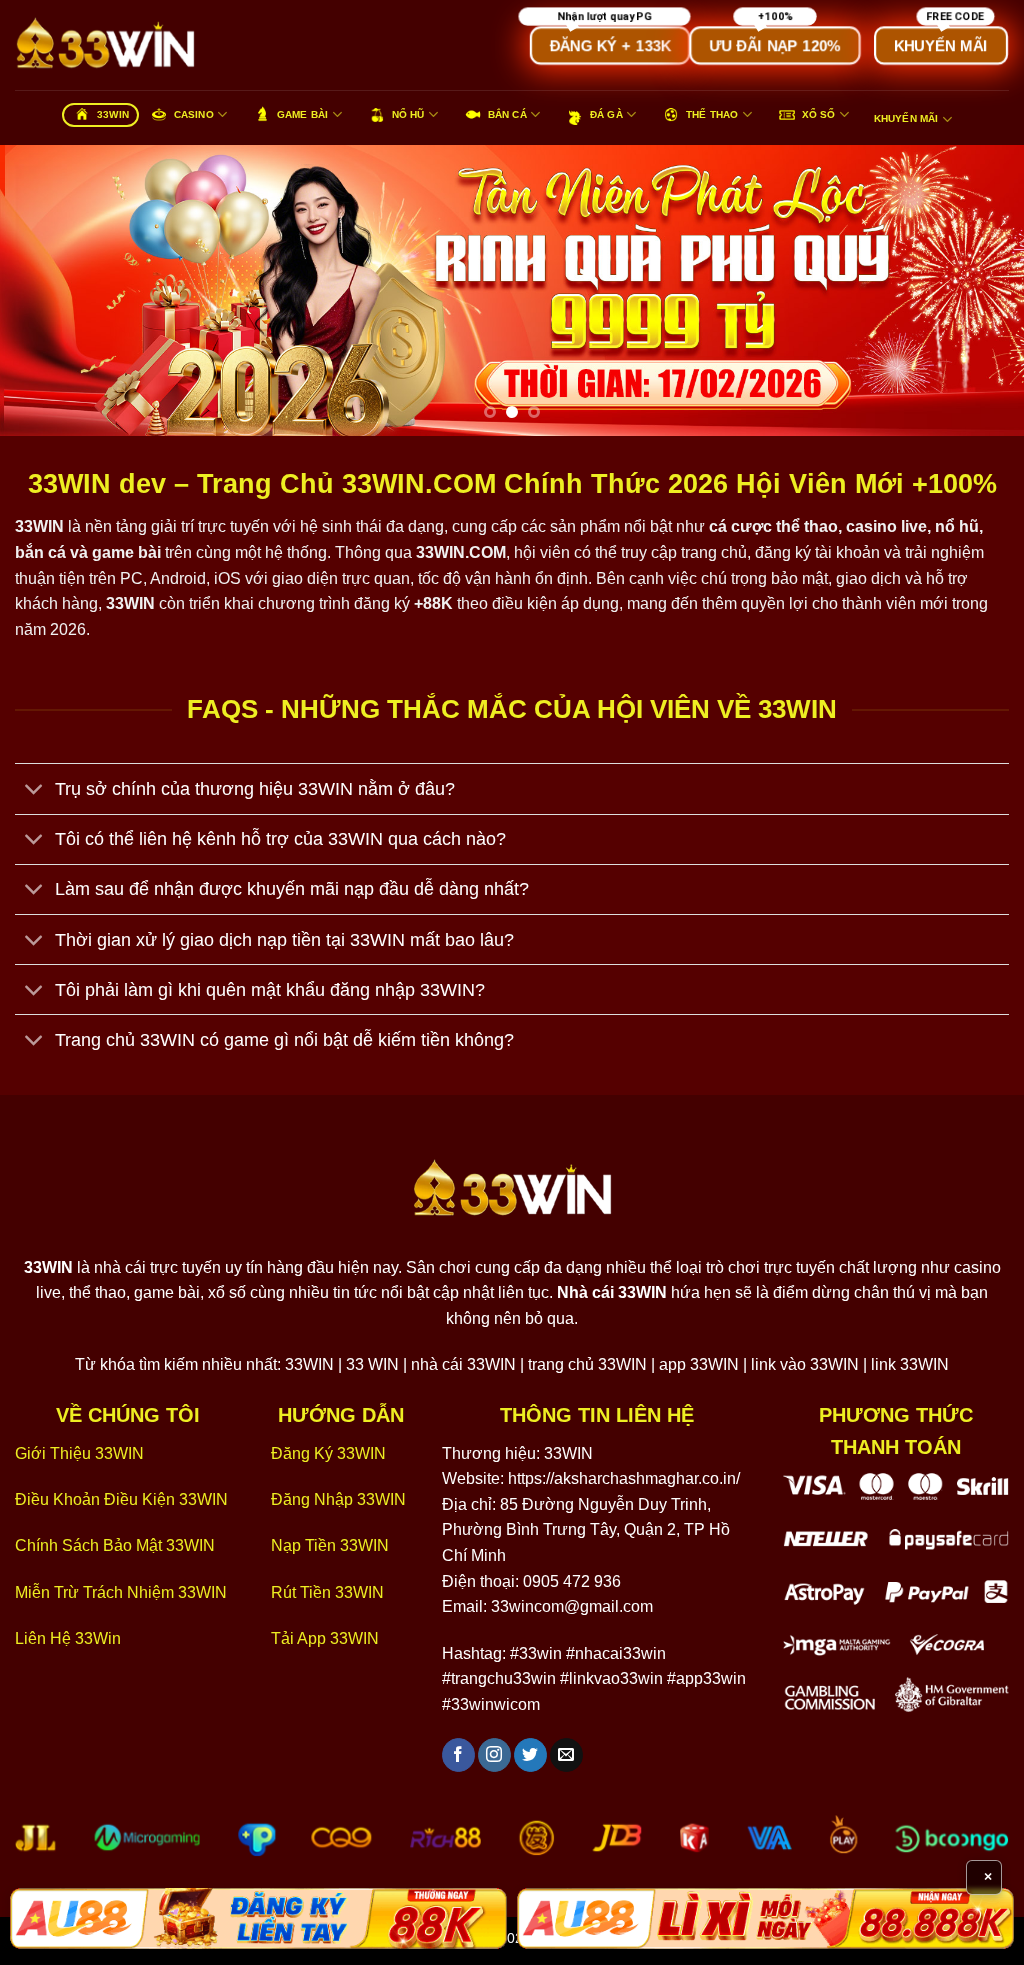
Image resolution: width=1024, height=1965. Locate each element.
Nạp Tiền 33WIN (330, 1545)
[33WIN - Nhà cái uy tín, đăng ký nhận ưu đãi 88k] (115, 45)
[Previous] (46, 290)
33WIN (113, 114)
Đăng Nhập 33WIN (338, 1499)
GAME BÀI (303, 114)
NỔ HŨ (408, 114)
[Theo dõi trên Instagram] (494, 1755)
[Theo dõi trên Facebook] (458, 1755)
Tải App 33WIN (325, 1638)
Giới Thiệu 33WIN (79, 1453)
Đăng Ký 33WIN (328, 1453)
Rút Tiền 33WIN (327, 1592)
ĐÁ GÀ (606, 114)
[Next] (978, 290)
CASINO (194, 114)
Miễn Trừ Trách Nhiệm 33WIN (121, 1592)
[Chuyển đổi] (34, 790)
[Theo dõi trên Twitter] (530, 1755)
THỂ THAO (712, 114)
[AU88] (258, 1918)
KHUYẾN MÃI (906, 118)
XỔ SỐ (819, 114)
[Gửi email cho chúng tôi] (566, 1755)
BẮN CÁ (507, 114)
